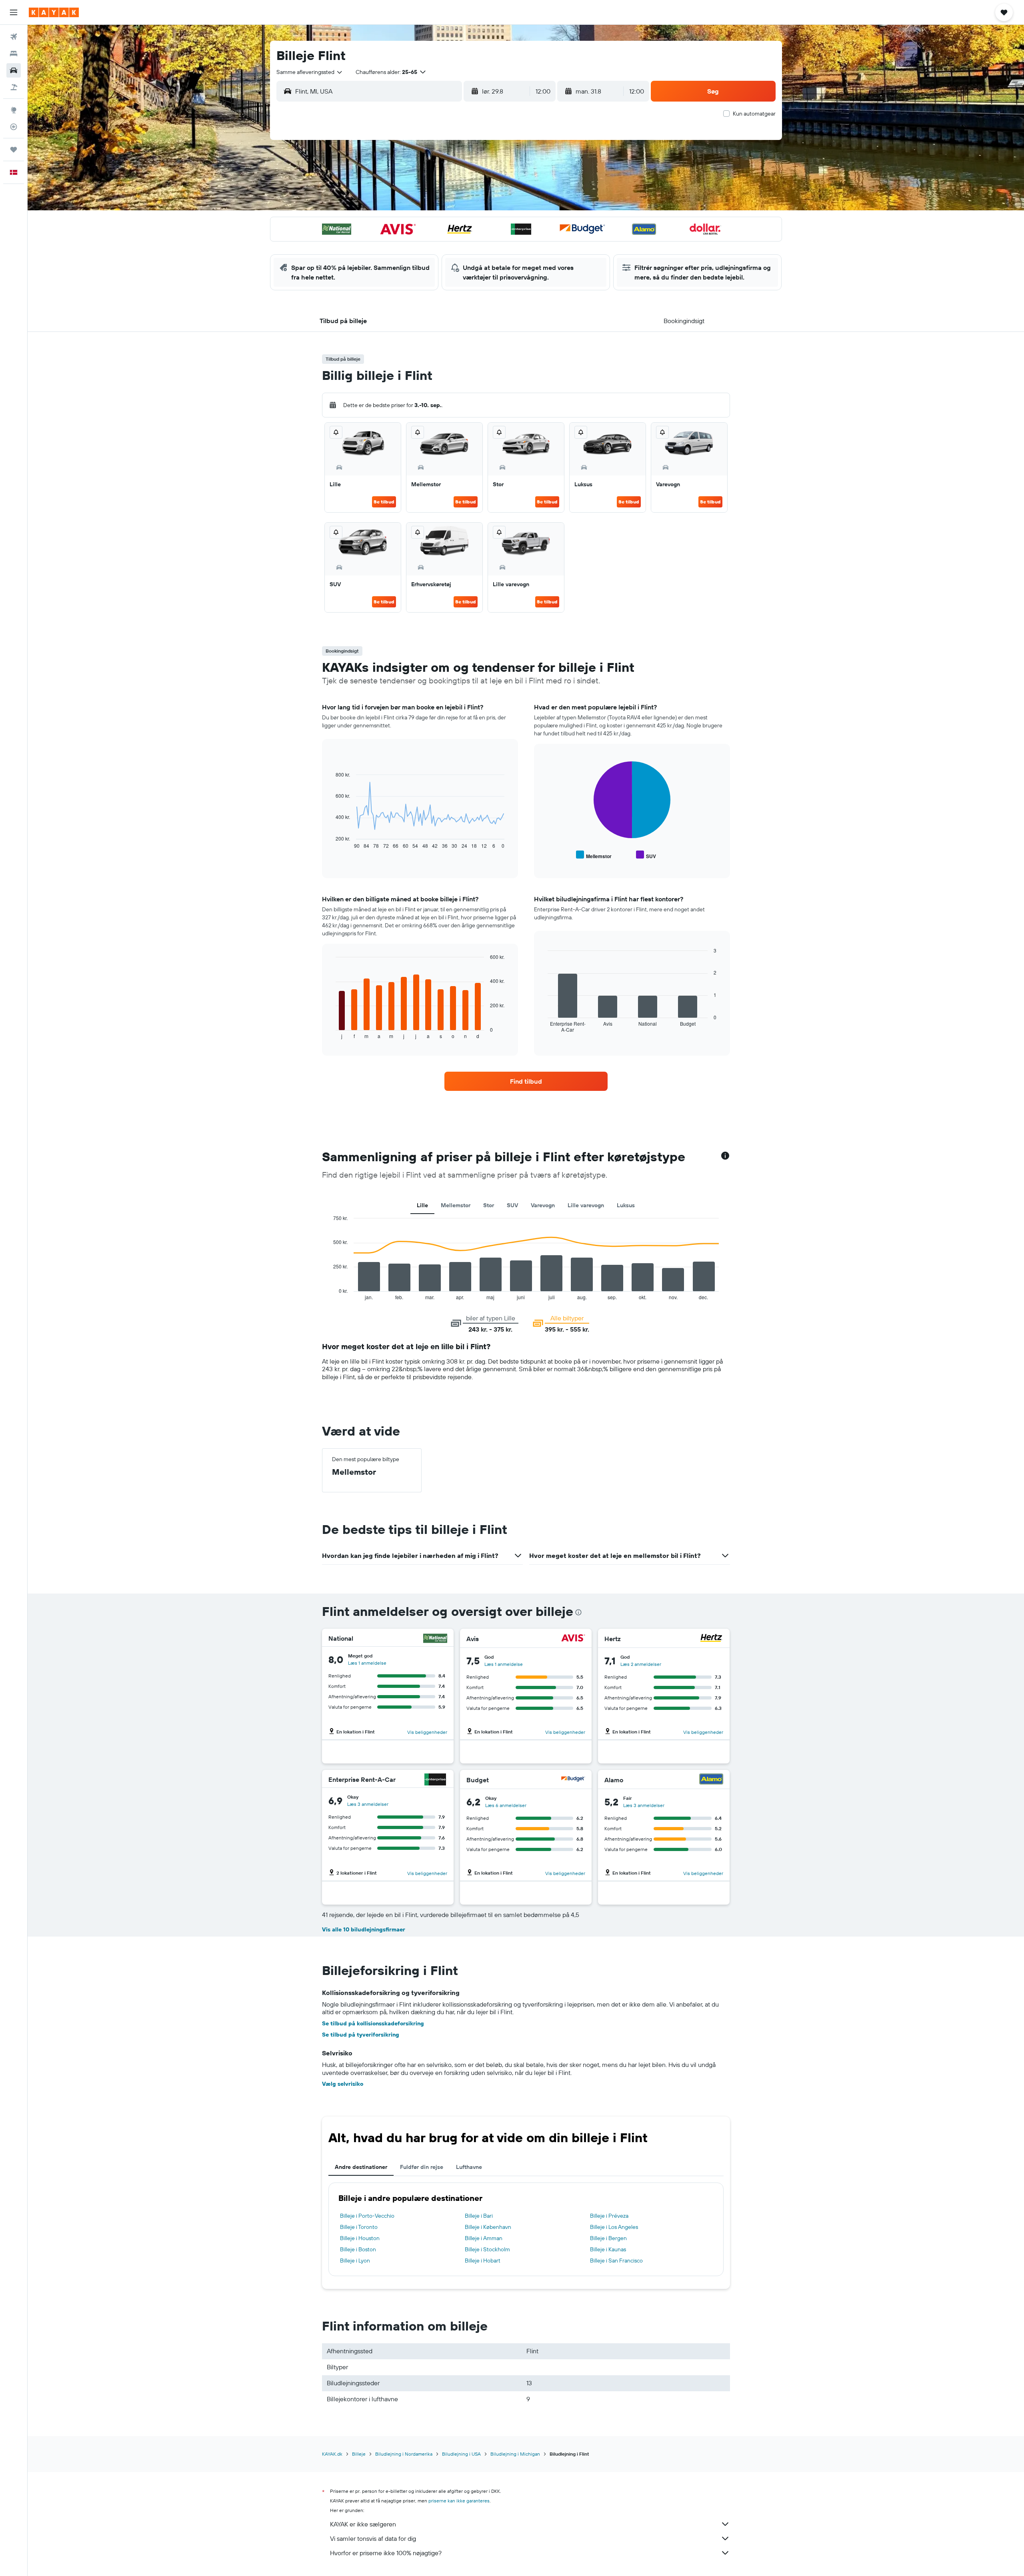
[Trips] (14, 150)
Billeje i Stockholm (487, 2249)
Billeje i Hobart (483, 2260)
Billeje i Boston (358, 2249)
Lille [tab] (422, 1205)
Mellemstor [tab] (456, 1205)
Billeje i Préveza (609, 2216)
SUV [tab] (512, 1205)
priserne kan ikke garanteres (459, 2501)
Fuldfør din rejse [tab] (422, 2167)
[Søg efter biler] (14, 70)
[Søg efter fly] (14, 37)
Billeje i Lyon (355, 2260)
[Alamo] (711, 1780)
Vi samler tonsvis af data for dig (373, 2538)
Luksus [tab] (626, 1205)
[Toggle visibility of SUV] (646, 855)
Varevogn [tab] (543, 1205)
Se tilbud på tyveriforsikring (361, 2035)
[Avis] (573, 1639)
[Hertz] (711, 1639)
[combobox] (310, 72)
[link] (526, 1081)
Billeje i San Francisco (616, 2260)
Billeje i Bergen (608, 2238)
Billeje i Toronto (359, 2227)
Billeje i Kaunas (608, 2249)
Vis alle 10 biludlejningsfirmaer (364, 1929)
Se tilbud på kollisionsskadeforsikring (373, 2023)
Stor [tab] (489, 1205)
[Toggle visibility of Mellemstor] (594, 855)
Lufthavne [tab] (469, 2167)
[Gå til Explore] (14, 110)
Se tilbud (384, 502)
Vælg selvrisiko (343, 2084)
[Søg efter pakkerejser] (14, 87)
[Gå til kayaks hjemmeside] (54, 12)
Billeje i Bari (479, 2216)
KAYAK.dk (332, 2454)
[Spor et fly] (14, 127)
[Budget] (573, 1780)
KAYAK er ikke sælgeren (363, 2524)
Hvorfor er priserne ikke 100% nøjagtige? (386, 2553)
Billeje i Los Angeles (614, 2227)
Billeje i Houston (360, 2238)
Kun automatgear (754, 114)
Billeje (359, 2454)
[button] (14, 12)
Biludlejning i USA (461, 2454)
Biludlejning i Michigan (515, 2454)
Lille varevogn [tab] (586, 1205)
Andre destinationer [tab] (361, 2167)
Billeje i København (488, 2227)
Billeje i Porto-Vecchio (367, 2216)
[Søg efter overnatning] (14, 54)
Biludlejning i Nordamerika (404, 2454)
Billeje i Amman (484, 2238)
